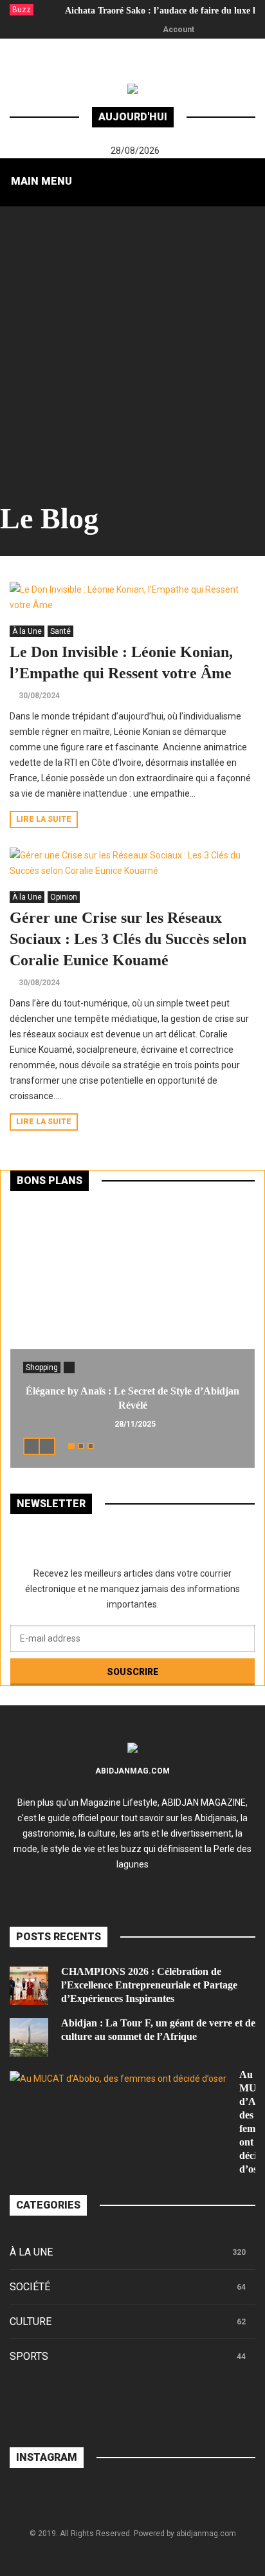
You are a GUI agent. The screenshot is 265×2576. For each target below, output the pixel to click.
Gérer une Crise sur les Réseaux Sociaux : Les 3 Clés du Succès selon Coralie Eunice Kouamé (128, 939)
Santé (60, 631)
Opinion (64, 897)
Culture (31, 2321)
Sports (29, 2356)
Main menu (41, 181)
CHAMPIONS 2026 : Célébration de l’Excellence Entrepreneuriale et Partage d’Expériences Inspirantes (149, 1985)
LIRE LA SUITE (44, 819)
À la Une (27, 631)
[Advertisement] (132, 346)
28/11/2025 (135, 1424)
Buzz (22, 10)
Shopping (42, 1367)
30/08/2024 (39, 696)
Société (30, 2287)
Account (178, 30)
